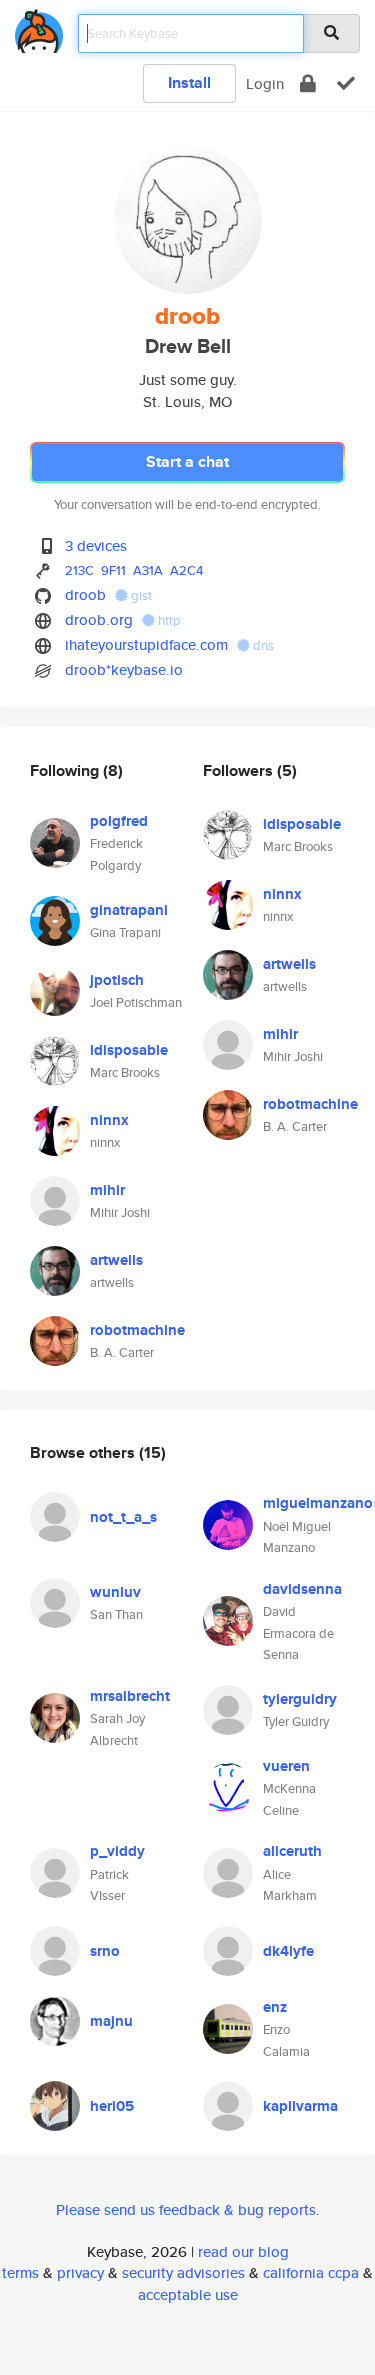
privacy (80, 2272)
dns (262, 645)
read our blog (243, 2251)
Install (189, 82)
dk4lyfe (288, 1951)
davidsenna (302, 1589)
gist (140, 595)
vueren (286, 1766)
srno (105, 1951)
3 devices (96, 545)
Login (265, 83)
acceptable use (188, 2294)
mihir (107, 1190)
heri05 (112, 2106)
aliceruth (292, 1851)
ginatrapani (129, 910)
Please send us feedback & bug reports (186, 2209)
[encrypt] (308, 83)
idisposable (129, 1050)
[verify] (346, 83)
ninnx (109, 1120)
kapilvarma (300, 2106)
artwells (116, 1260)
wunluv (115, 1592)
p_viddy (117, 1851)
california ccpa (311, 2272)
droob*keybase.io (124, 669)
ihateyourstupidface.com (146, 644)
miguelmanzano (318, 1503)
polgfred (119, 821)
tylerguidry (300, 1699)
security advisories (183, 2272)
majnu (111, 2021)
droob (85, 594)
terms (20, 2272)
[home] (39, 27)
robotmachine (137, 1330)
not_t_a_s (123, 1517)
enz (275, 2007)
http (168, 620)
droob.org (99, 619)
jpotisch (117, 980)
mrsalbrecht (130, 1696)
